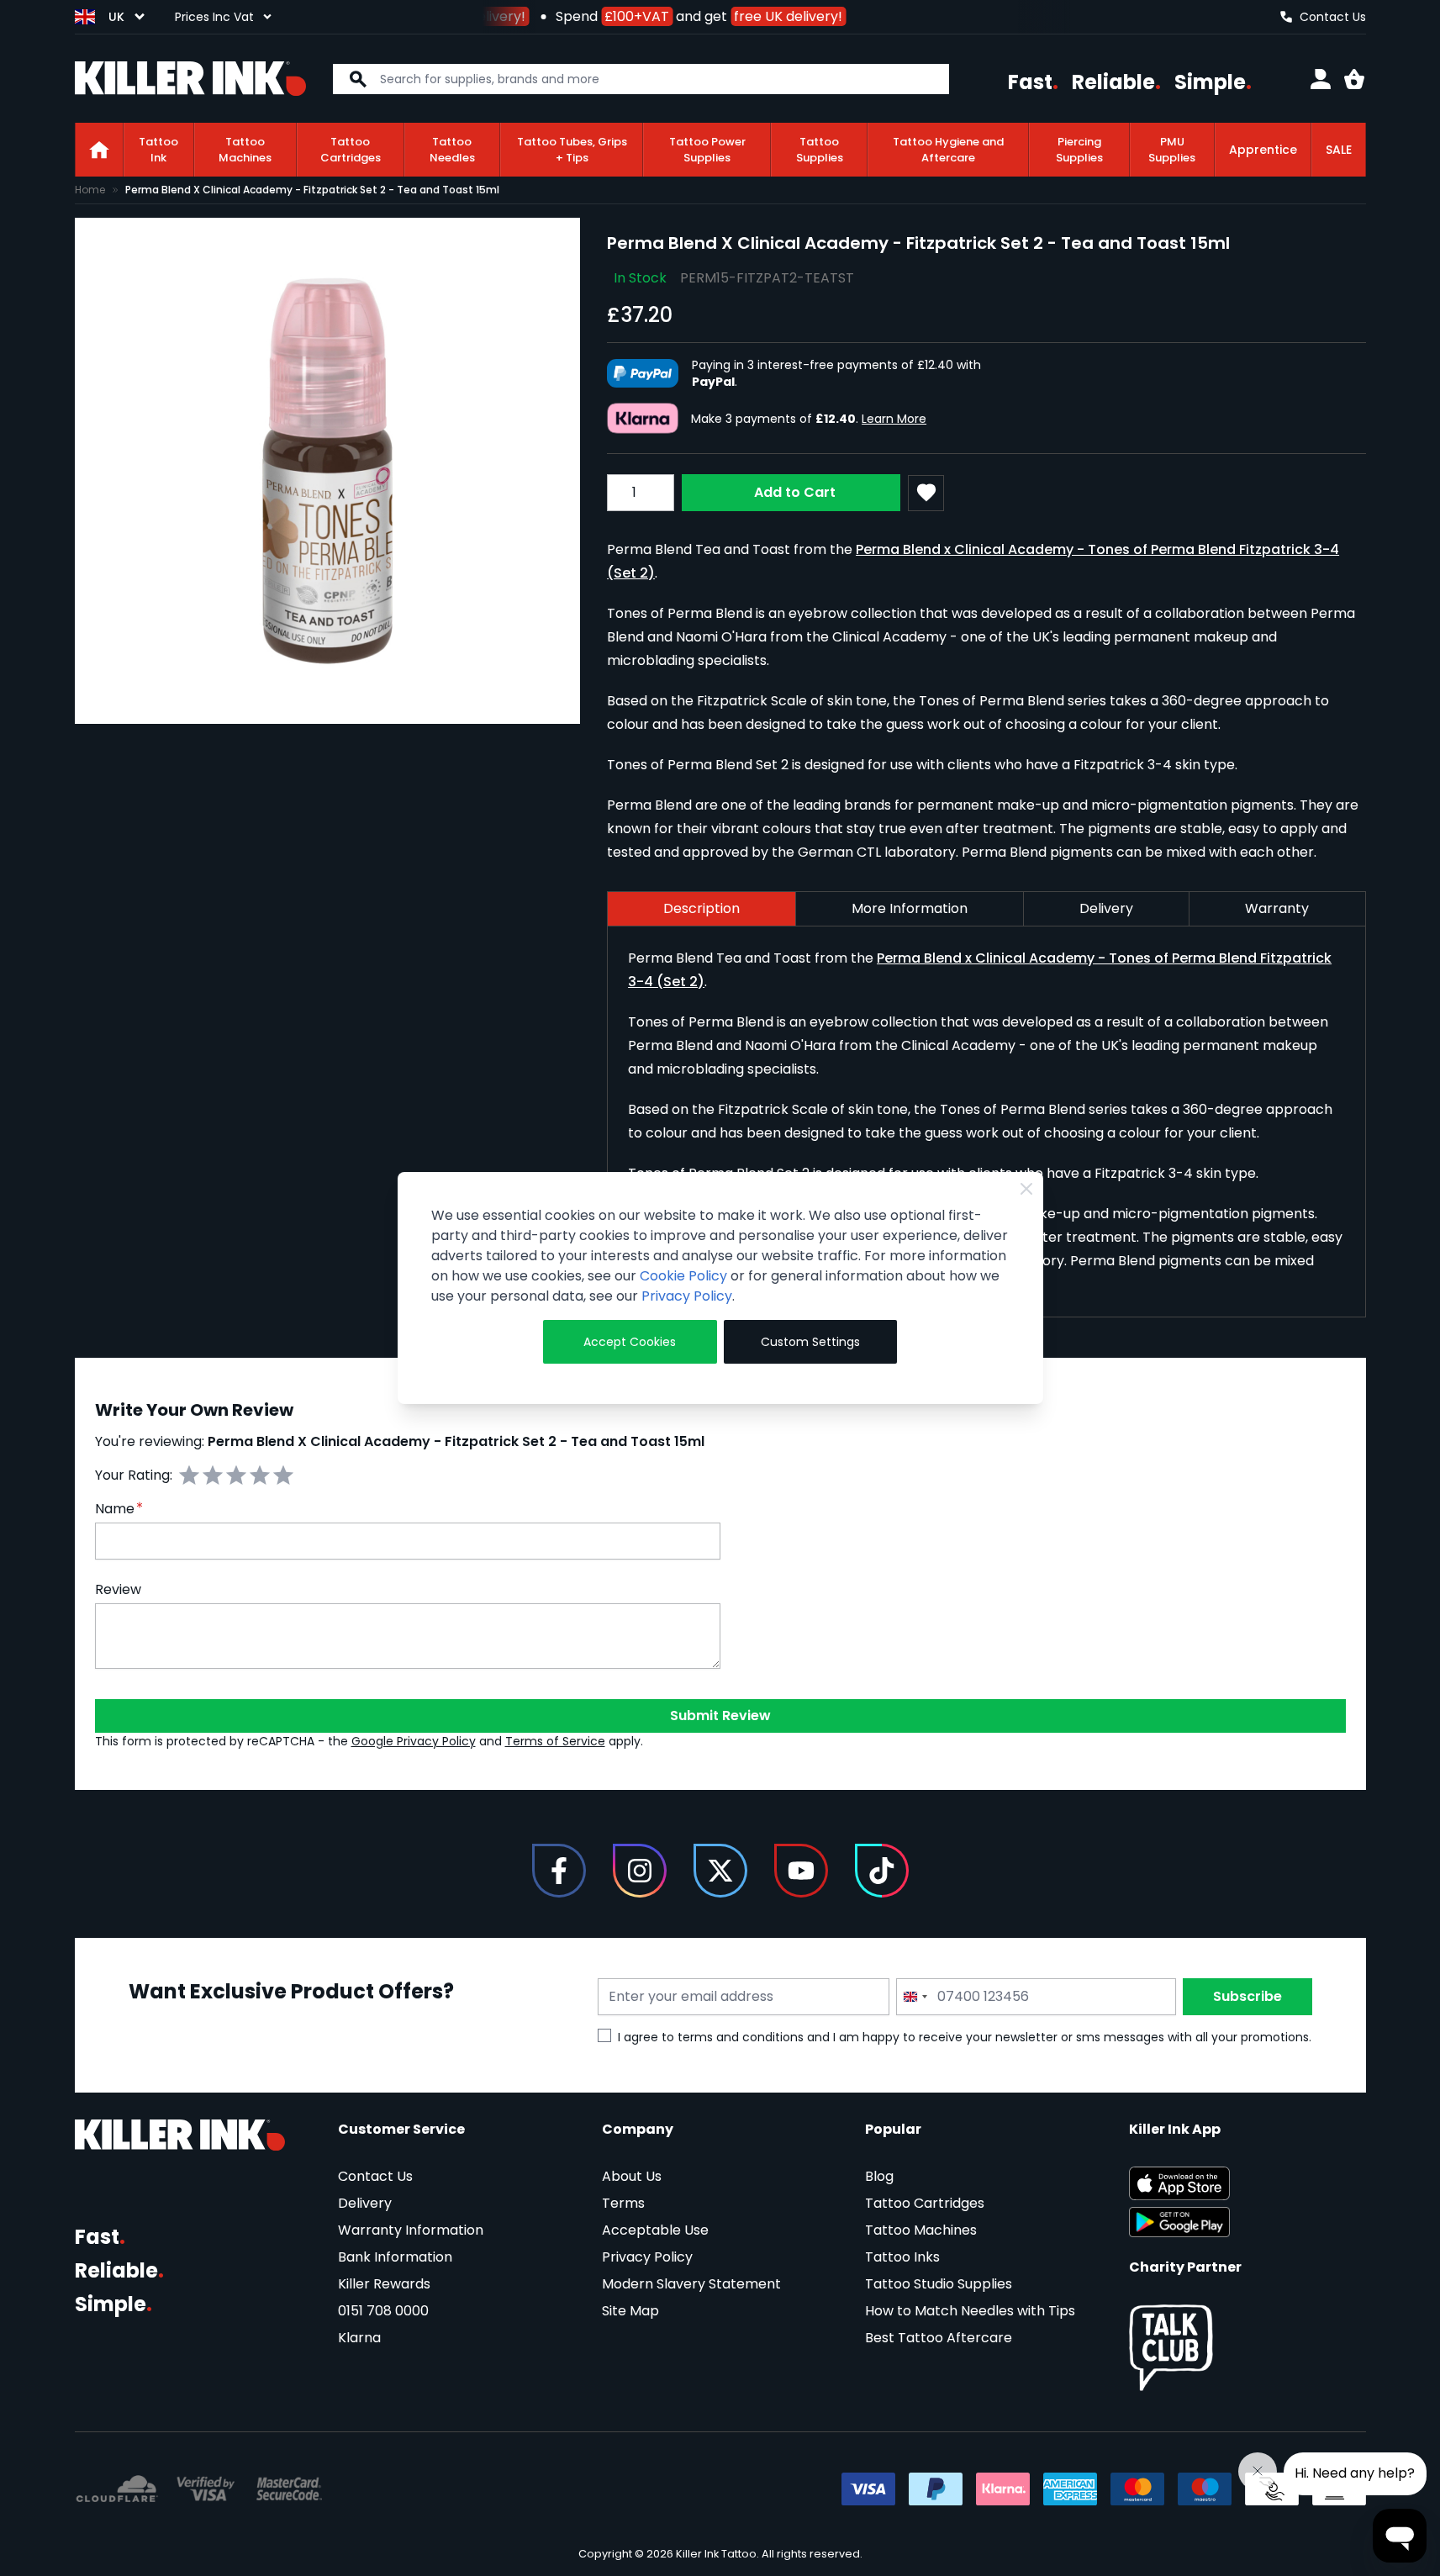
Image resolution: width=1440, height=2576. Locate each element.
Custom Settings (810, 1342)
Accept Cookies (630, 1342)
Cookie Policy (683, 1276)
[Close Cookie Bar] (1026, 1189)
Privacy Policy (687, 1296)
